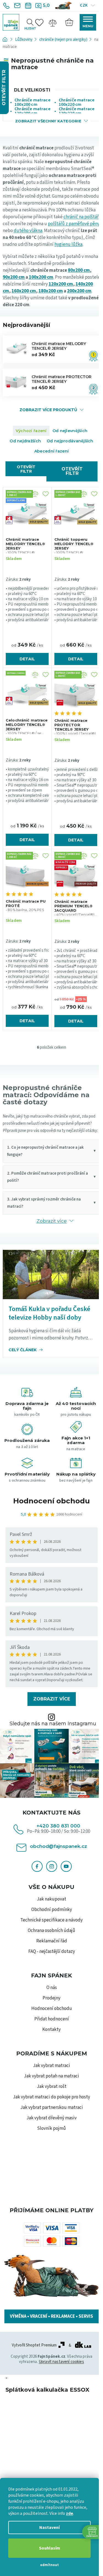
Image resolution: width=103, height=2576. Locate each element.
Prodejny (51, 1998)
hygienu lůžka (68, 244)
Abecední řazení (51, 451)
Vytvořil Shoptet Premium (34, 2345)
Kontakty (51, 2029)
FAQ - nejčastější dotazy (52, 1951)
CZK (84, 5)
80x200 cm (79, 270)
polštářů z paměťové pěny (74, 224)
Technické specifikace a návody (51, 1920)
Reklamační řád (52, 1941)
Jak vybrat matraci (51, 2066)
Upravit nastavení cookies (61, 2362)
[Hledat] (30, 22)
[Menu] (88, 22)
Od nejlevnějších (70, 431)
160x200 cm (24, 291)
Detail (27, 659)
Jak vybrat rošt (52, 2087)
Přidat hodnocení (52, 2019)
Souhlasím (50, 2548)
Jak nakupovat (51, 1899)
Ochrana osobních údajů (51, 1931)
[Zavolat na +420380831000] (7, 6)
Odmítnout (49, 2565)
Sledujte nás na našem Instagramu (53, 1724)
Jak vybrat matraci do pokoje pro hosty (51, 2097)
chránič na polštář (81, 217)
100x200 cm (41, 277)
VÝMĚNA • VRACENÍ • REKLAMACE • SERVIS (51, 2316)
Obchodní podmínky (52, 1910)
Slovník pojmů (51, 2128)
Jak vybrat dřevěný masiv (51, 2118)
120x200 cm (61, 284)
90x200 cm (14, 277)
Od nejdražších (25, 441)
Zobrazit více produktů (48, 410)
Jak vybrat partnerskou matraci (52, 2107)
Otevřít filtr (26, 469)
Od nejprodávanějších (70, 441)
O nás (52, 1988)
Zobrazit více (52, 1699)
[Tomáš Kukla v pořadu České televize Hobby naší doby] (51, 1274)
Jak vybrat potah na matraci (51, 2076)
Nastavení (49, 2527)
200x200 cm (79, 291)
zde (69, 2513)
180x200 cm (51, 291)
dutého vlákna (28, 231)
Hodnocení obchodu (51, 1501)
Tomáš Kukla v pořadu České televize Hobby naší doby (49, 1313)
